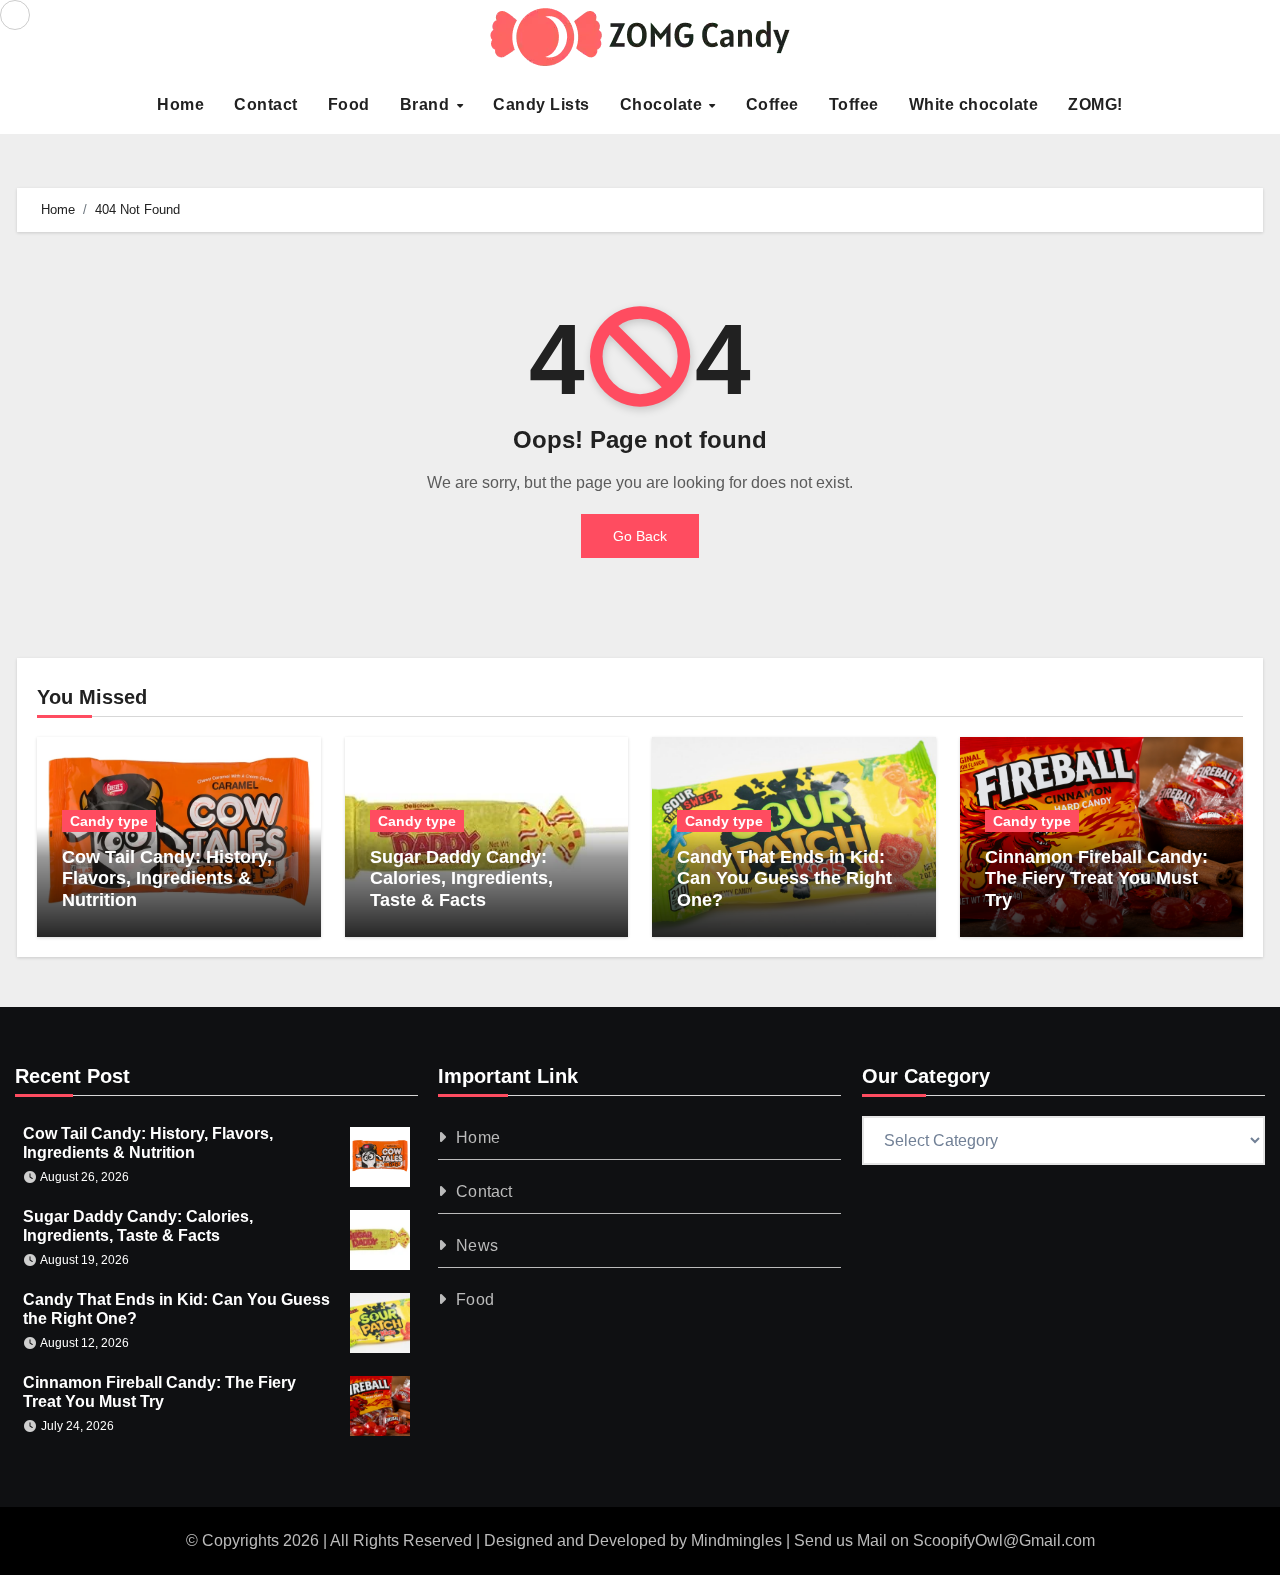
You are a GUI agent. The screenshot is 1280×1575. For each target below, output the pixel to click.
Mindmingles (736, 1540)
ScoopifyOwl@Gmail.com (1004, 1540)
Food (349, 104)
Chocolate (663, 104)
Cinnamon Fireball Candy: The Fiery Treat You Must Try (1096, 878)
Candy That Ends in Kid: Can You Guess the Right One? (784, 878)
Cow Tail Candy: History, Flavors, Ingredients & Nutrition (167, 878)
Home (180, 104)
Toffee (854, 104)
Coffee (772, 104)
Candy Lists (541, 104)
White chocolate (974, 104)
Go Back (640, 536)
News (478, 1245)
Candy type (109, 821)
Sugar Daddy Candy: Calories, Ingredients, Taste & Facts (461, 878)
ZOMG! (1095, 104)
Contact (266, 104)
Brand (427, 104)
